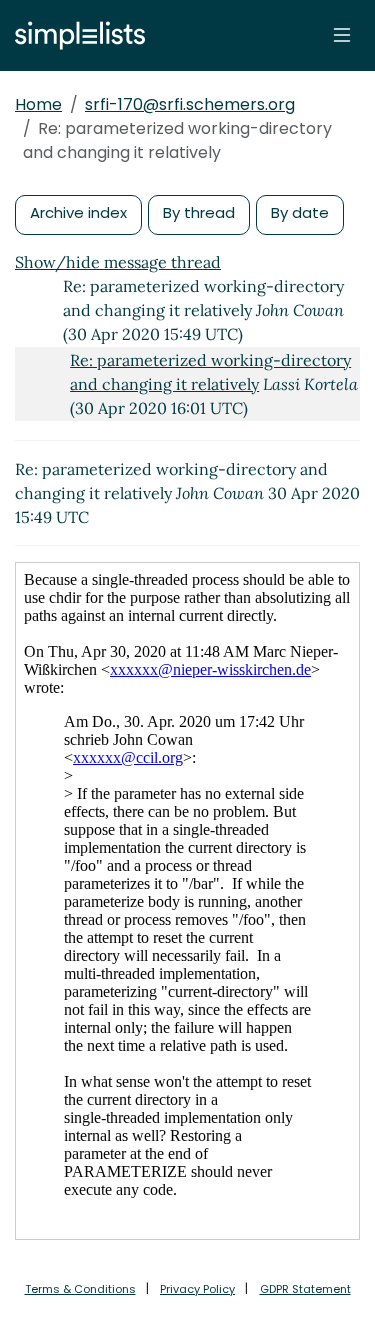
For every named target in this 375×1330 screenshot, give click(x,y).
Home (38, 104)
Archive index (78, 212)
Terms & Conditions (80, 1289)
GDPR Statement (305, 1289)
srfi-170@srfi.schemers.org (190, 104)
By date (300, 212)
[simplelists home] (75, 35)
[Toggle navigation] (342, 35)
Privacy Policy (197, 1289)
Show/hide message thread (118, 262)
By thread (199, 212)
